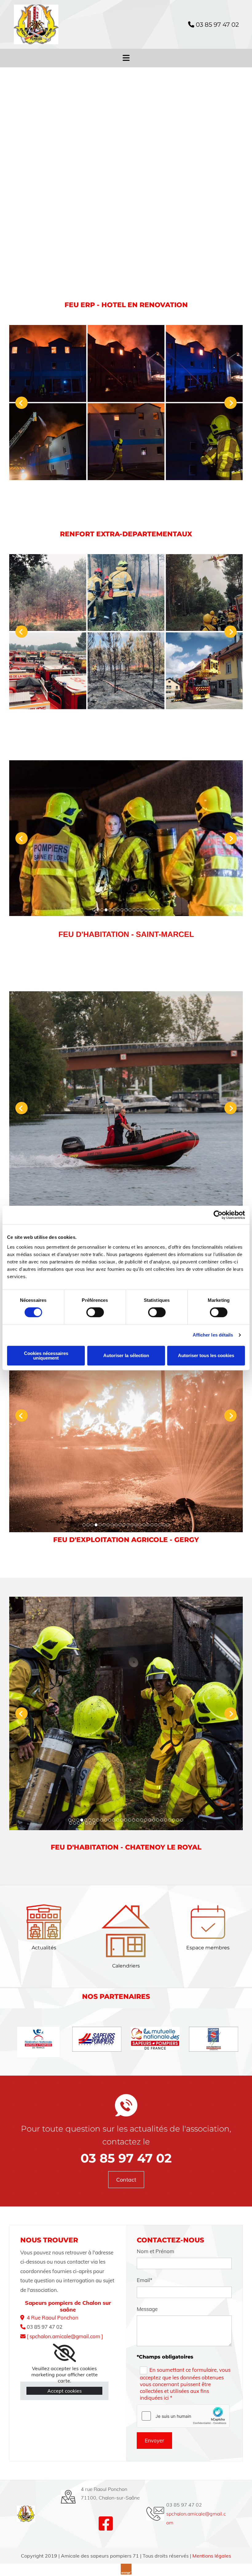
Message (147, 2309)
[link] (64, 2353)
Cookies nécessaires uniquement (46, 1356)
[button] (126, 2180)
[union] (214, 2039)
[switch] (95, 1312)
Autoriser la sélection (126, 1355)
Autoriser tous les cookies (206, 1355)
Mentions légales (212, 2556)
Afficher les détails (213, 1335)
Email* (145, 2280)
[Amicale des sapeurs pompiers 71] (48, 24)
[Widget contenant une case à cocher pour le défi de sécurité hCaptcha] (183, 2416)
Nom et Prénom (156, 2251)
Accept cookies (65, 2391)
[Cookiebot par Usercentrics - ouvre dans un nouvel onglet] (218, 1215)
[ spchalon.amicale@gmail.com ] (65, 2336)
